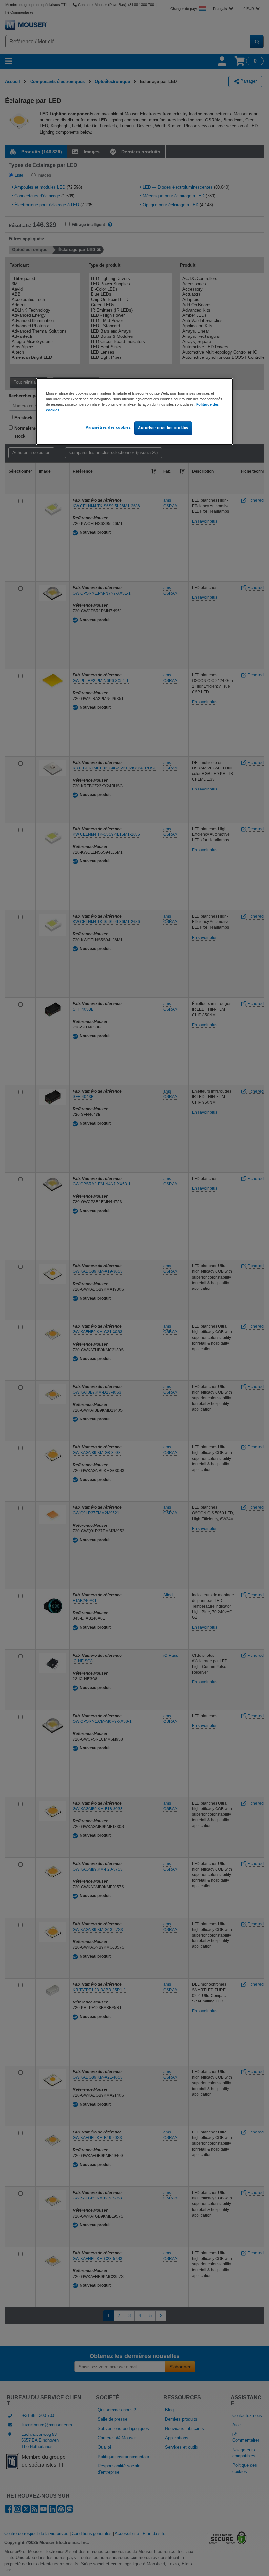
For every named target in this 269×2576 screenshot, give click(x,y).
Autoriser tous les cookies (163, 428)
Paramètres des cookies (108, 427)
